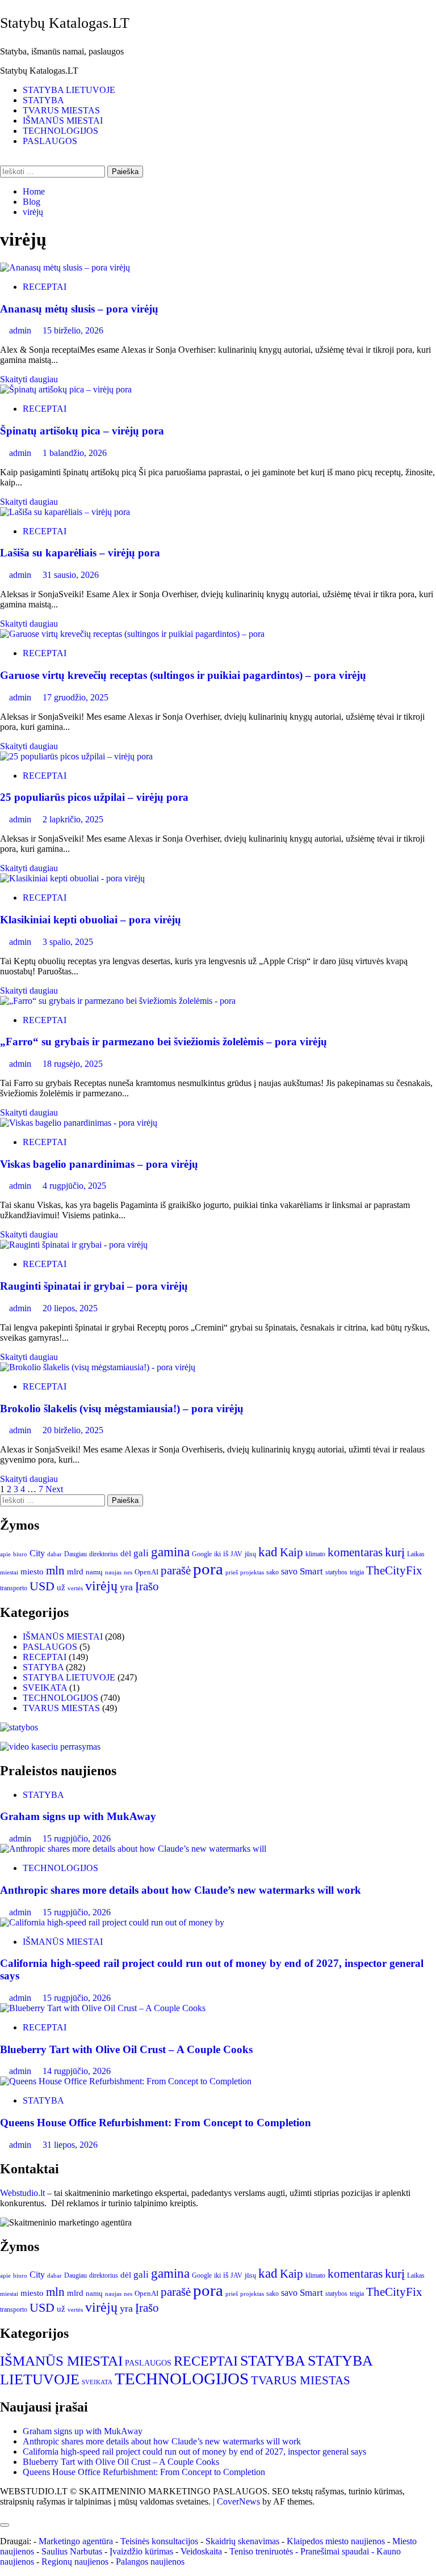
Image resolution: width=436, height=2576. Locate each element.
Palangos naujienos (150, 2562)
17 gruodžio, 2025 (76, 697)
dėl (126, 1553)
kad (268, 1552)
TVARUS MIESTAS (61, 110)
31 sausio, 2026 (71, 575)
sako (272, 1572)
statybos (336, 1572)
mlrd (75, 1572)
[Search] (3, 160)
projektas (252, 1572)
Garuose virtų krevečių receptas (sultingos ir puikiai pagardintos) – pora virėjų (183, 675)
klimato (315, 1554)
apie (5, 1554)
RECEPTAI (45, 287)
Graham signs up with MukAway (78, 1816)
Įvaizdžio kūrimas (141, 2551)
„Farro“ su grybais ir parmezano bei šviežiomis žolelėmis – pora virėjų (163, 1042)
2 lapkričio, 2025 (73, 819)
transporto (14, 1588)
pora (208, 1569)
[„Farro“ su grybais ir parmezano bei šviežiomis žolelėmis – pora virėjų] (118, 1001)
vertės (75, 1588)
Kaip (292, 1552)
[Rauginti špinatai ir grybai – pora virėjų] (74, 1245)
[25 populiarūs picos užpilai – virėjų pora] (76, 756)
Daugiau (76, 1554)
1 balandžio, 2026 (75, 453)
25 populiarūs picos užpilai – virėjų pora (94, 797)
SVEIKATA (45, 1688)
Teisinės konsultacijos (159, 2541)
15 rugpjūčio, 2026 (77, 1838)
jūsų (250, 1554)
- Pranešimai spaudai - (336, 2551)
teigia (357, 1572)
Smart (311, 1571)
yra (126, 1587)
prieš (232, 1572)
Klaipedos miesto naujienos (336, 2541)
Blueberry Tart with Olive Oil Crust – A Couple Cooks (126, 2049)
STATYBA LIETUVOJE (69, 90)
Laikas (416, 1554)
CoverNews (238, 2501)
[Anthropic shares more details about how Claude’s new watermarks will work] (133, 1849)
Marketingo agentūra (76, 2541)
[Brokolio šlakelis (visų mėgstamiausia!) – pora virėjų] (98, 1367)
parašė (176, 1570)
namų (94, 1572)
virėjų (101, 1586)
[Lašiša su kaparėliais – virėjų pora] (65, 512)
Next (54, 1489)
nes (128, 1572)
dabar (54, 1554)
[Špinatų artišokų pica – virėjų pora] (66, 389)
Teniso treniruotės (261, 2551)
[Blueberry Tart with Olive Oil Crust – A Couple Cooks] (103, 2008)
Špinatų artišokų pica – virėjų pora (82, 431)
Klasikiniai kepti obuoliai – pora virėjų (91, 920)
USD (42, 1586)
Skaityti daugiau (29, 379)
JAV (236, 1554)
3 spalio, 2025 (68, 942)
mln (55, 1570)
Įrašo (147, 1586)
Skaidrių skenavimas (242, 2541)
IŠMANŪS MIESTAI (63, 121)
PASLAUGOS (50, 141)
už (61, 1587)
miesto (32, 1572)
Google (202, 1554)
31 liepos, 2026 (70, 2145)
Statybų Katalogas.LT (65, 23)
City (37, 1553)
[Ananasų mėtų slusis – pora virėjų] (65, 267)
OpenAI (146, 1572)
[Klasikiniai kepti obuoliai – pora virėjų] (72, 878)
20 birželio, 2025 (73, 1430)
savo (289, 1571)
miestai (9, 1572)
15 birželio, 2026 (73, 330)
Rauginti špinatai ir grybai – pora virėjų (94, 1286)
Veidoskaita (201, 2551)
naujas (113, 1572)
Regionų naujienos (75, 2562)
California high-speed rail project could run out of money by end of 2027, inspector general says (194, 2452)
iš (226, 1554)
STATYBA (43, 100)
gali (141, 1553)
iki (217, 1554)
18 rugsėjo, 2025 (73, 1064)
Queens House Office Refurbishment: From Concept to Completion (156, 2123)
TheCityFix (394, 1570)
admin (21, 330)
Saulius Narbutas (72, 2551)
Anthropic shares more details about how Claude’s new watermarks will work (181, 1890)
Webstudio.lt (22, 2193)
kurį (395, 1552)
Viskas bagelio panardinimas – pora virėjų (99, 1164)
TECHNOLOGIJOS (60, 131)
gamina (170, 1552)
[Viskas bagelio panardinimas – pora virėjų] (79, 1123)
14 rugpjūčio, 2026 (77, 2071)
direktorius (104, 1554)
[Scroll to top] (3, 2512)
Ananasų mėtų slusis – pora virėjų (79, 309)
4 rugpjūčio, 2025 (74, 1186)
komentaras (355, 1552)
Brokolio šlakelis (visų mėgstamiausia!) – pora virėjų (122, 1409)
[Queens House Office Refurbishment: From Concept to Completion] (126, 2081)
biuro (20, 1554)
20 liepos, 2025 (70, 1308)
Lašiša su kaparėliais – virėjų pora (80, 553)
